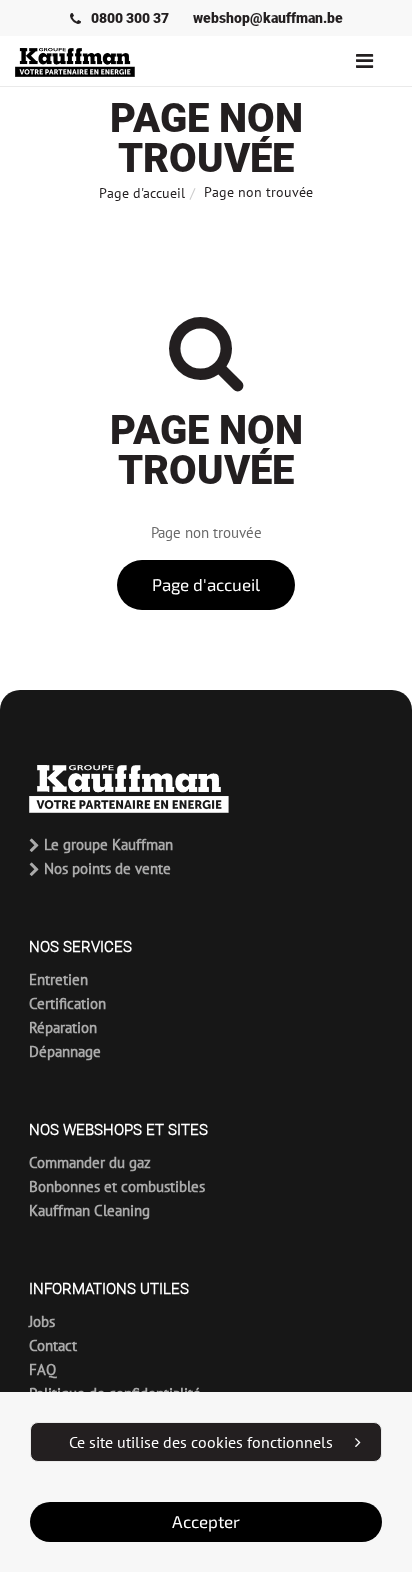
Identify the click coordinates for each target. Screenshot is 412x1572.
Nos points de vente (105, 868)
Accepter (206, 1521)
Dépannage (65, 1051)
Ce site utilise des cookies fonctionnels (201, 1442)
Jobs (42, 1321)
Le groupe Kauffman (106, 844)
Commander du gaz (90, 1162)
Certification (67, 1003)
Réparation (63, 1027)
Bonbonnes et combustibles (117, 1186)
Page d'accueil (142, 193)
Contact (53, 1345)
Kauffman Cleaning (89, 1210)
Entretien (58, 979)
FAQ (42, 1369)
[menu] (364, 61)
